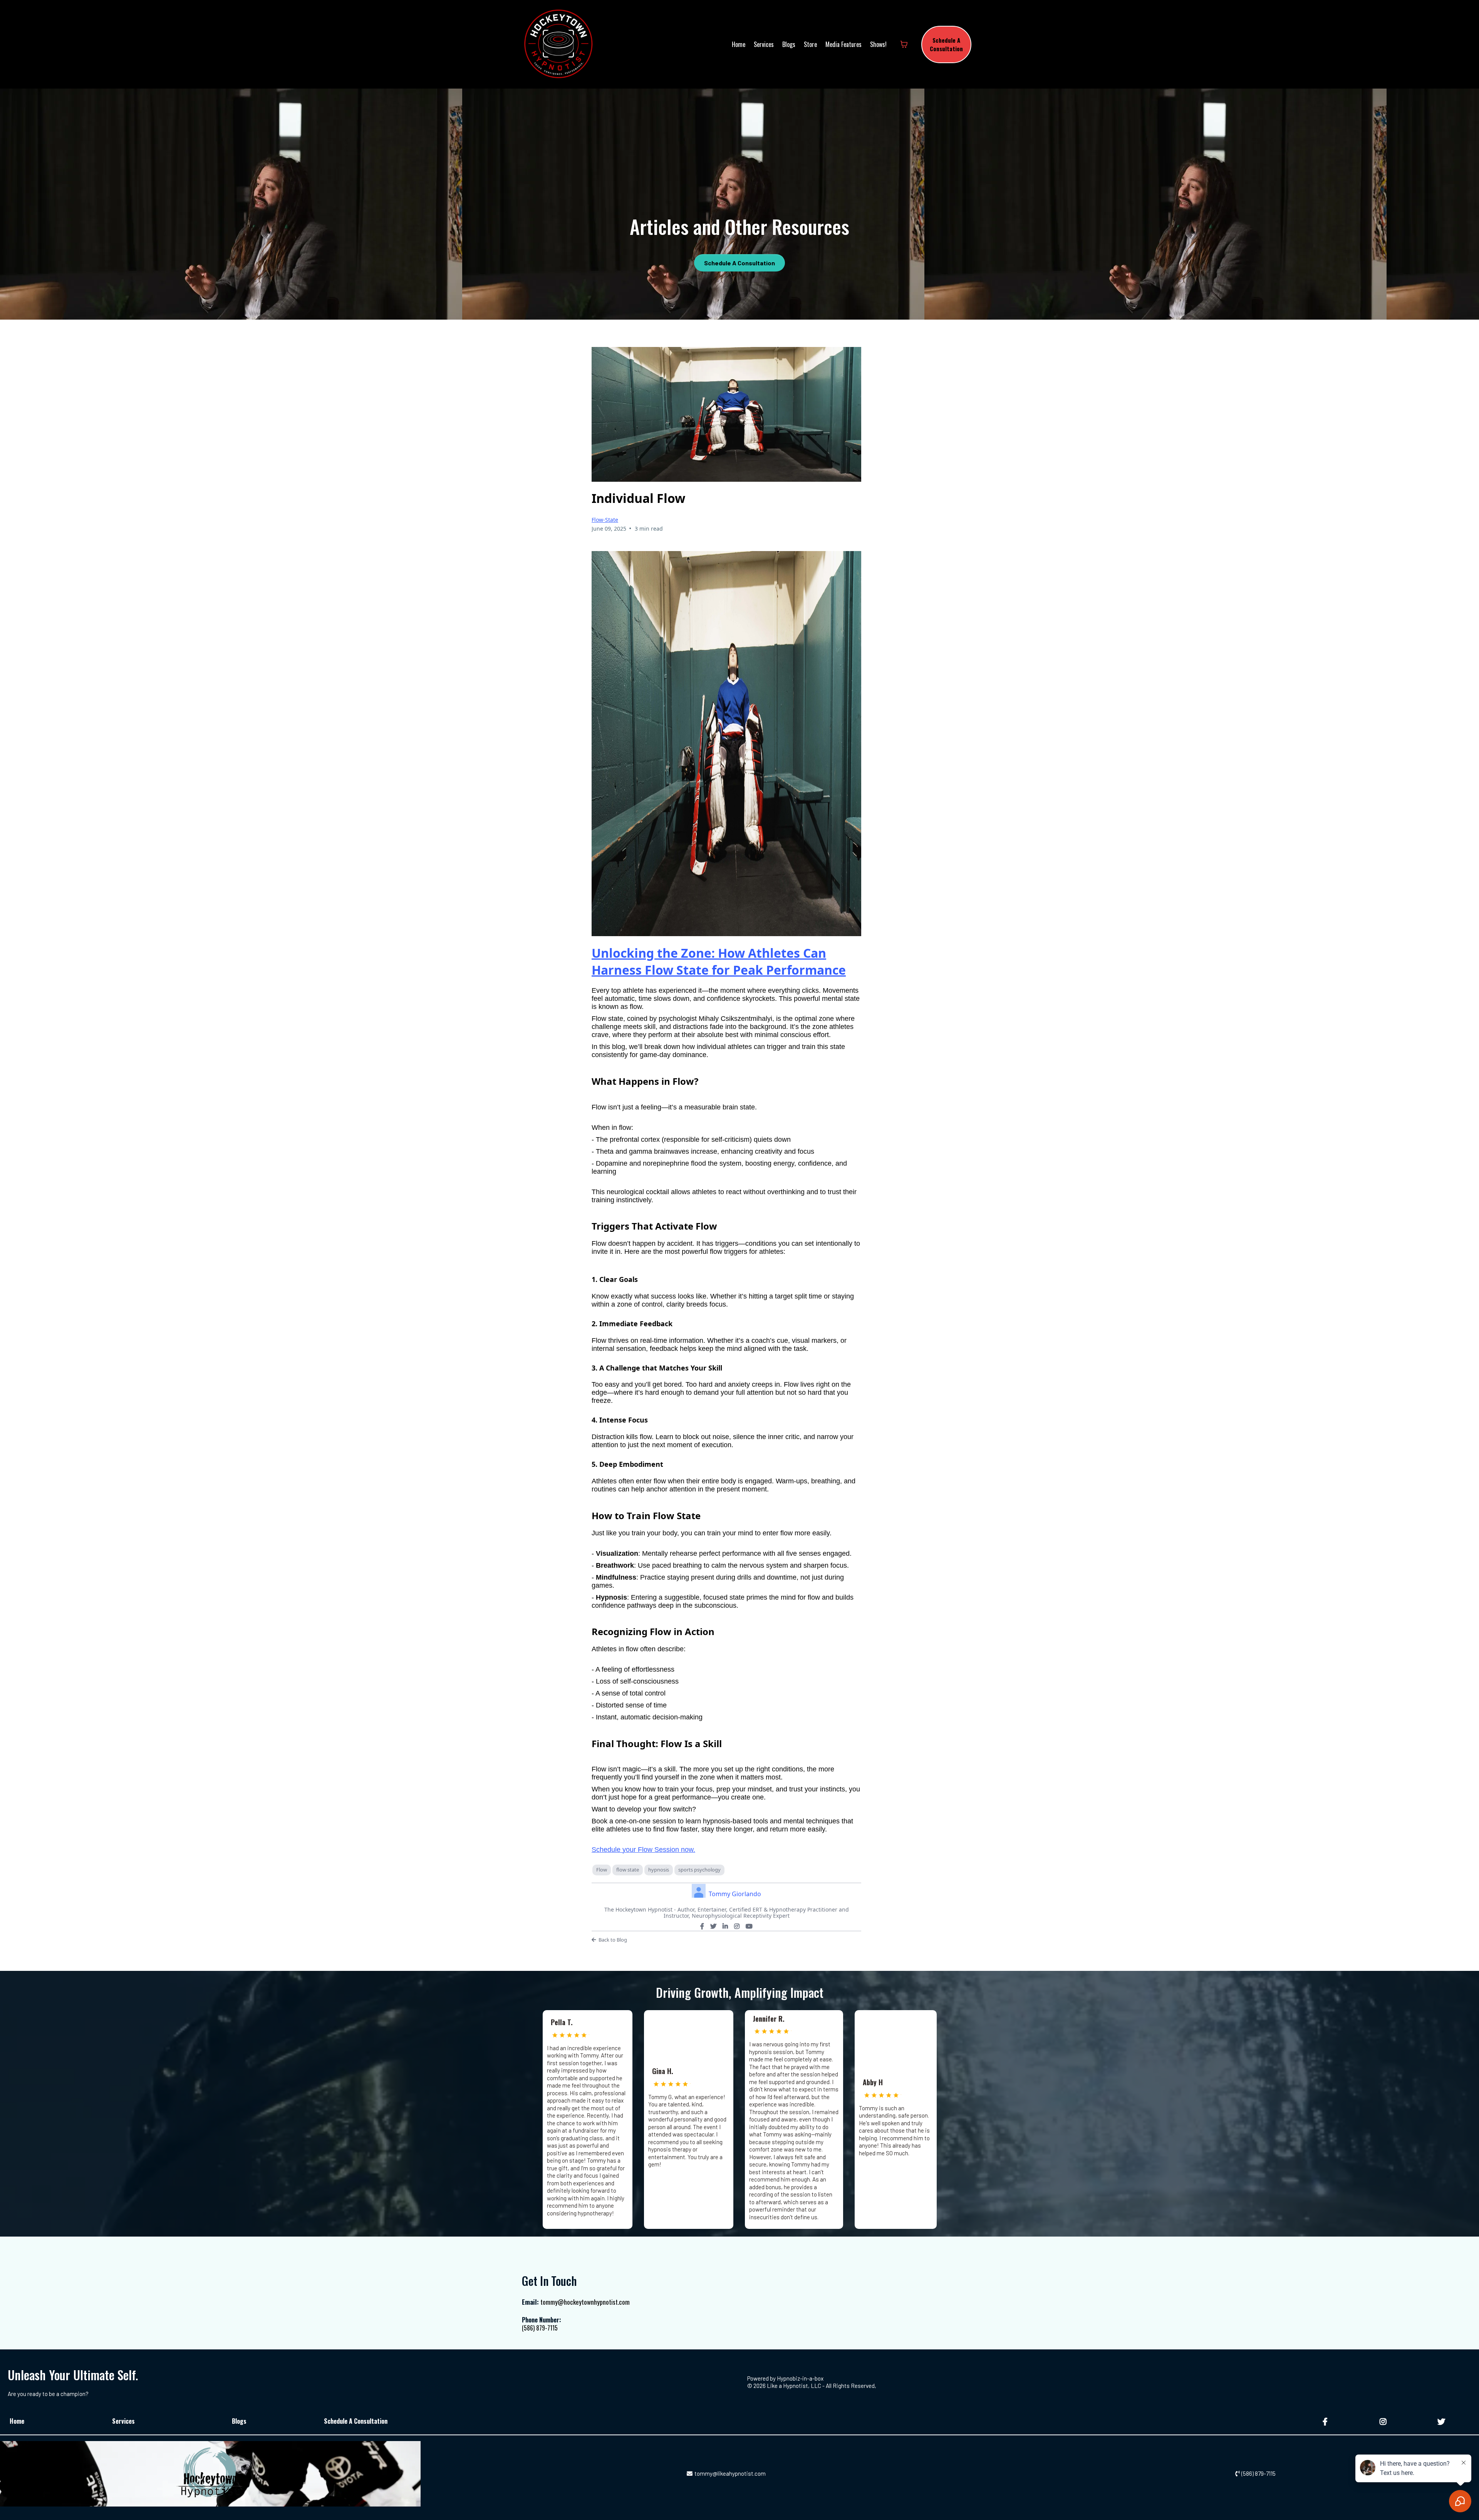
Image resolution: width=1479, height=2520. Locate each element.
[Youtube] (749, 1926)
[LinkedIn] (725, 1926)
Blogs (789, 44)
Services (764, 44)
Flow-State (605, 520)
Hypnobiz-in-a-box (800, 2378)
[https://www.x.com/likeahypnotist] (1442, 2421)
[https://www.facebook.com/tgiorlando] (1326, 2421)
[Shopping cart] (904, 44)
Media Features (843, 44)
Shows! (878, 44)
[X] (713, 1926)
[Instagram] (737, 1926)
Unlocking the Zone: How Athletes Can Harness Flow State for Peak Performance (719, 961)
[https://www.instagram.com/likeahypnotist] (1384, 2421)
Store (810, 44)
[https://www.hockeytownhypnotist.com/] (558, 44)
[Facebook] (702, 1926)
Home (739, 44)
